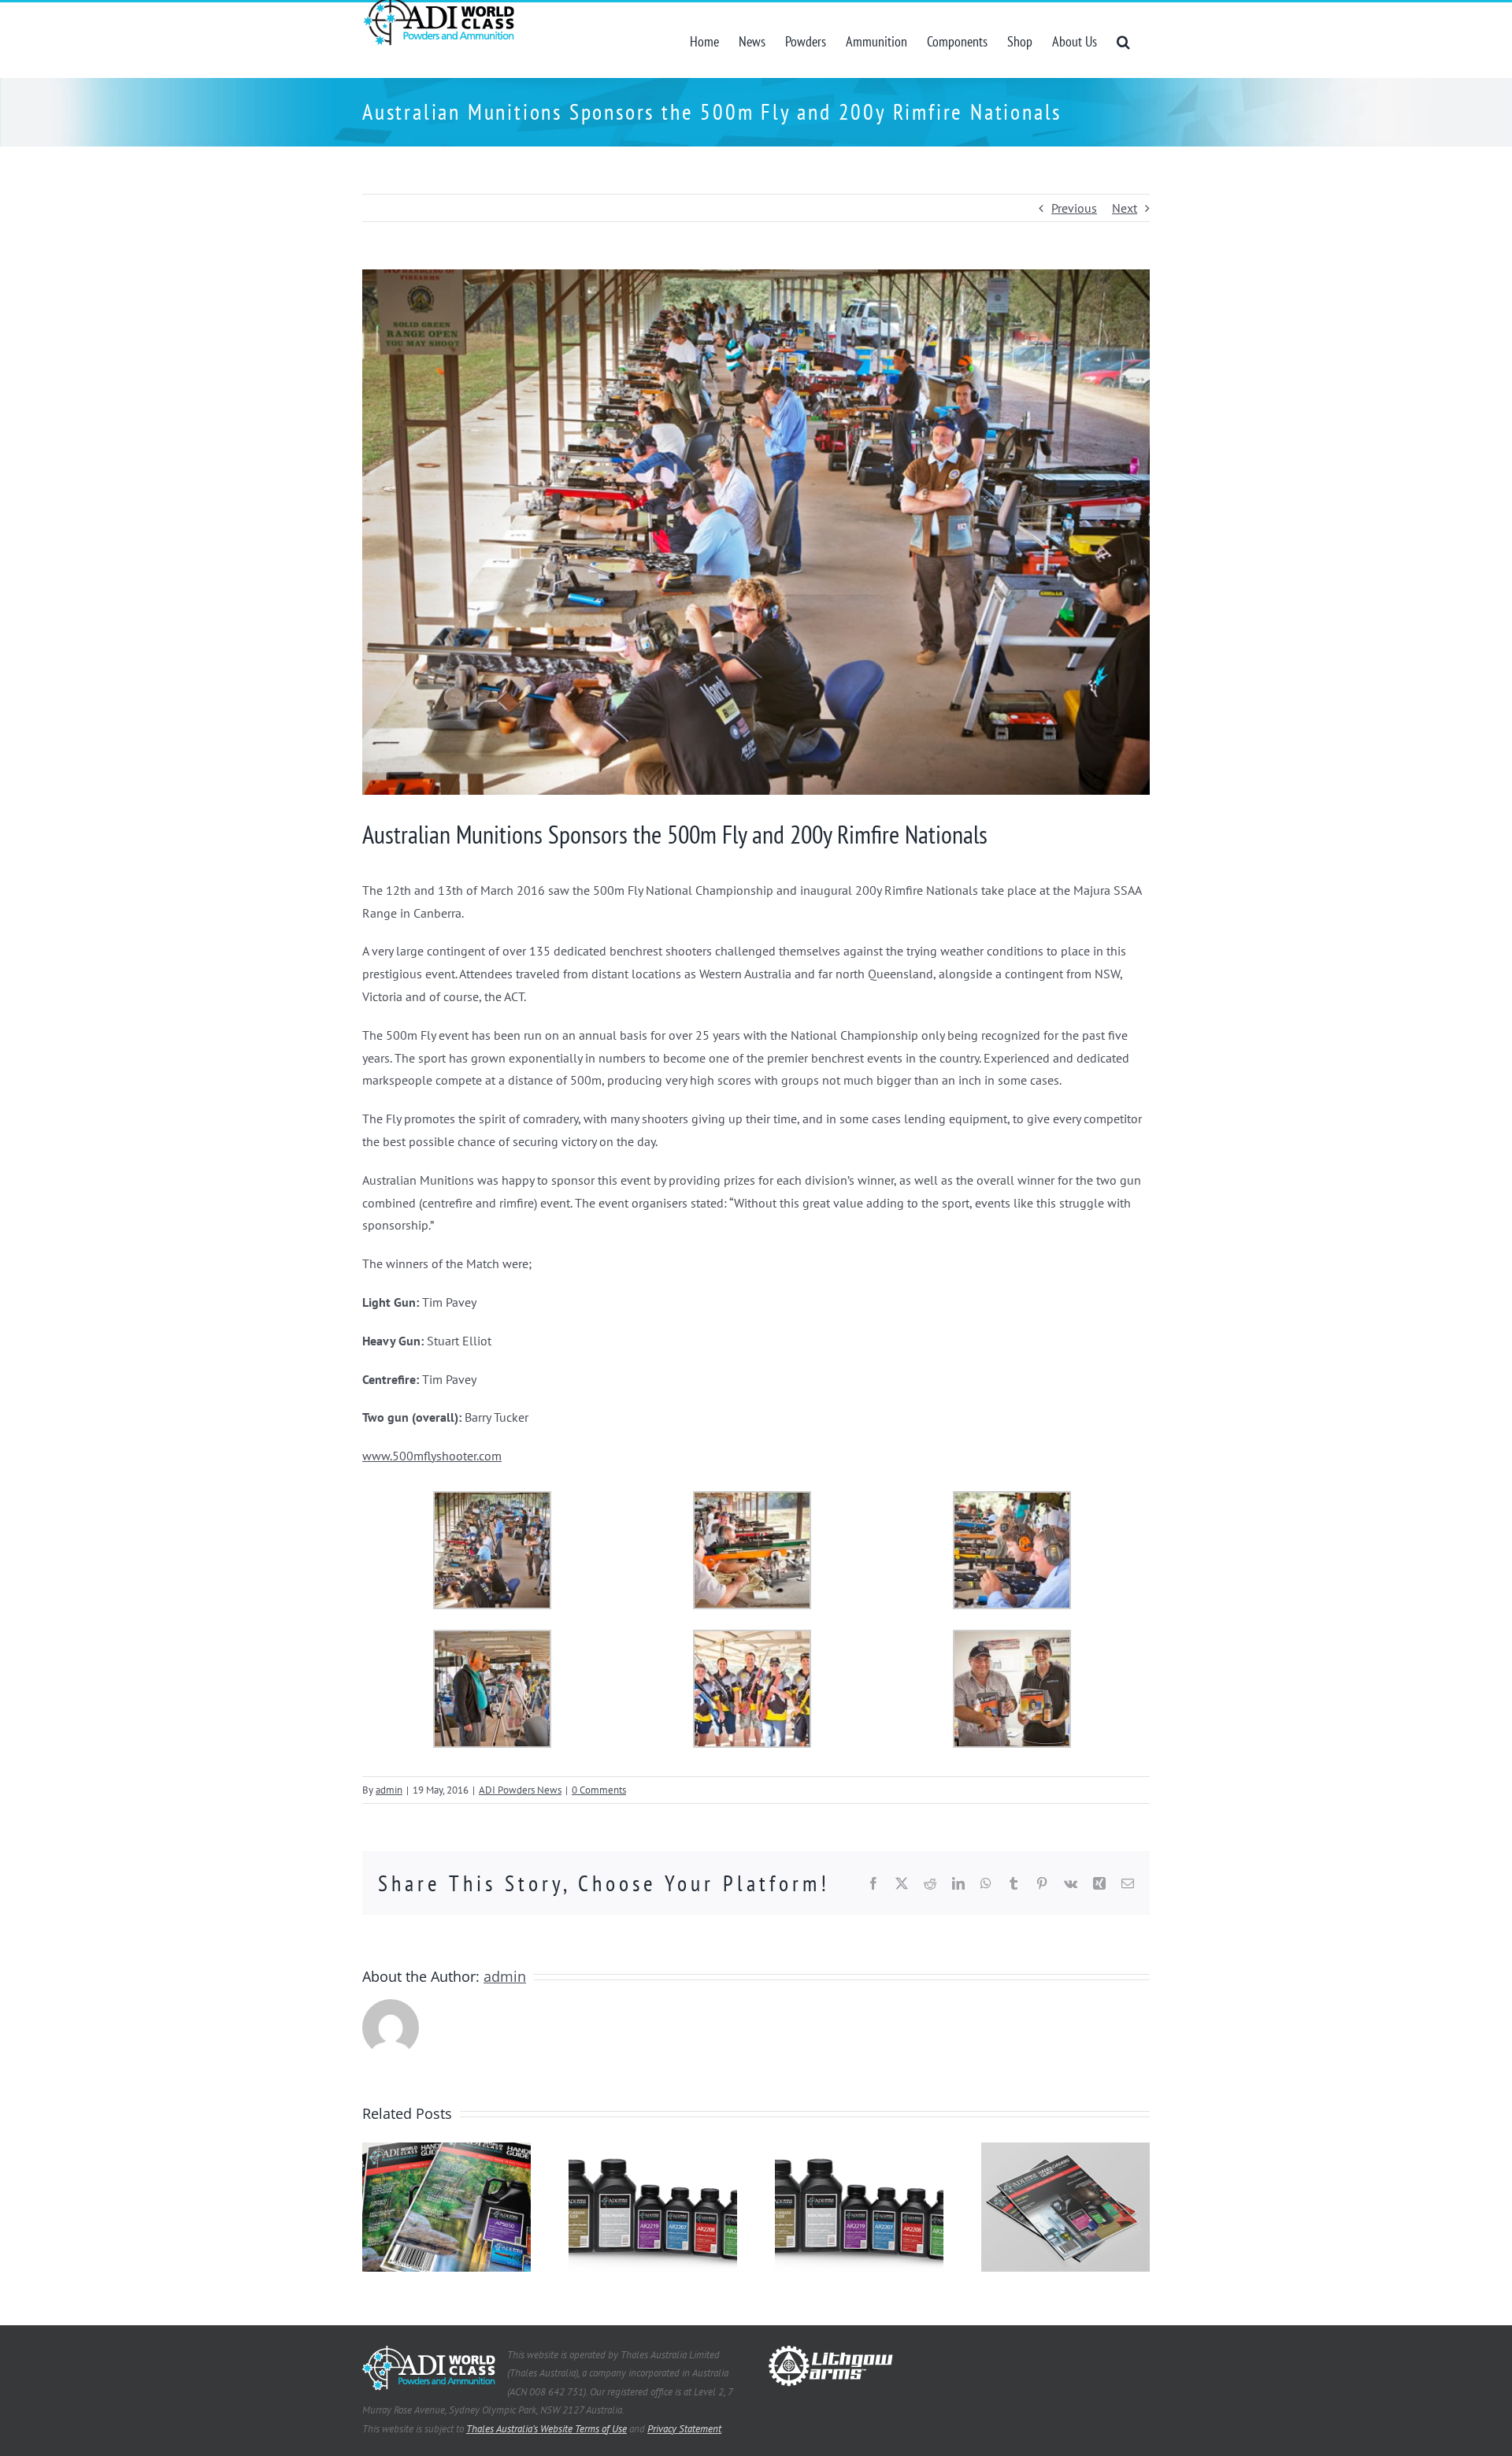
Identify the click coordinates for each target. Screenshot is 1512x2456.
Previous (1074, 208)
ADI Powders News (520, 1790)
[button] (1123, 40)
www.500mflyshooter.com (432, 1456)
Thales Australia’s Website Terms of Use (547, 2429)
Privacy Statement (684, 2429)
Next (1125, 208)
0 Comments (599, 1790)
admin (389, 1790)
